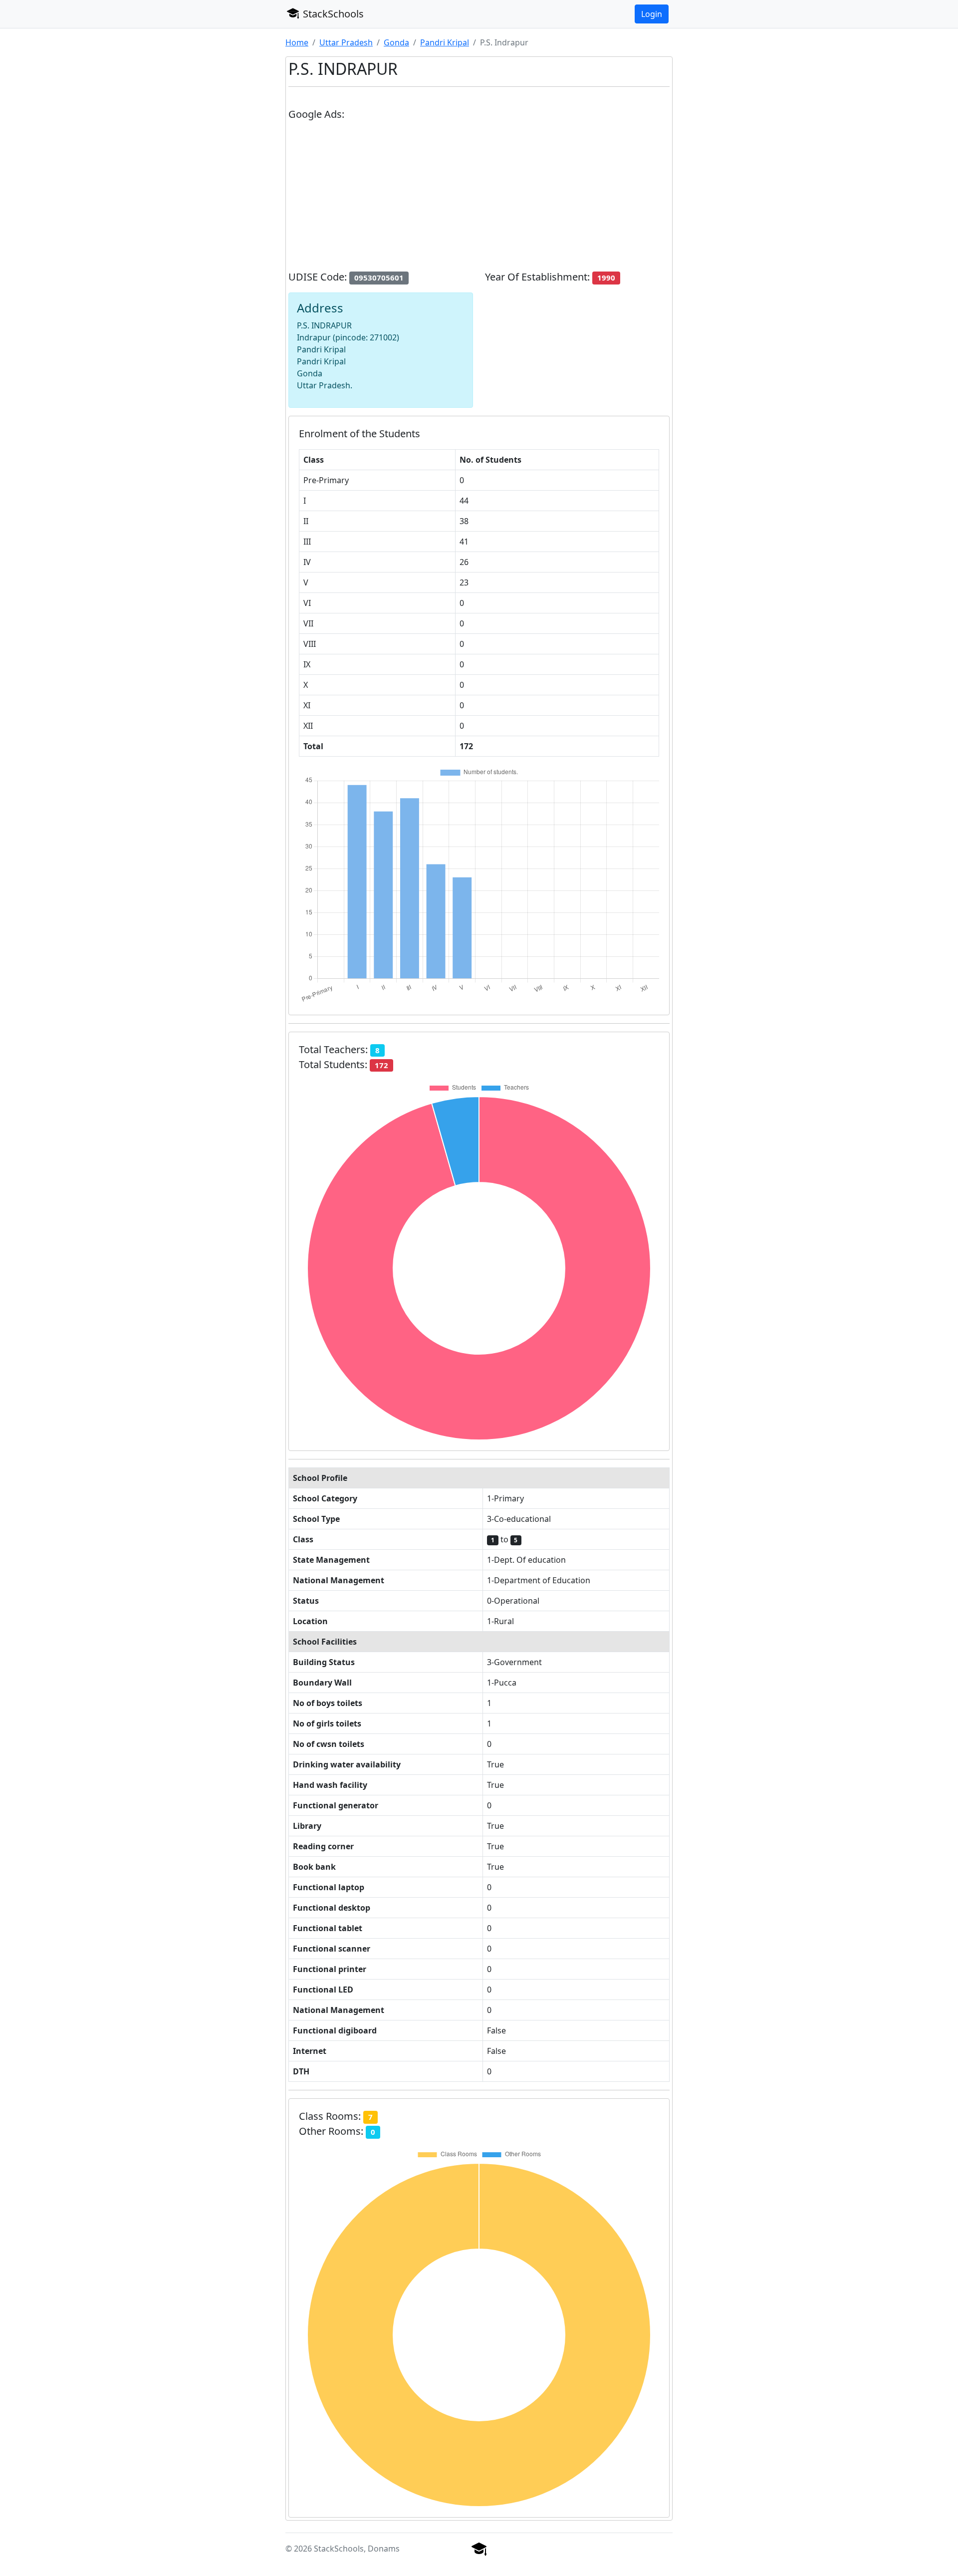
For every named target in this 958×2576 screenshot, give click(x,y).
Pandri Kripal (445, 42)
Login (652, 14)
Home (297, 42)
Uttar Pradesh (346, 42)
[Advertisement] (479, 200)
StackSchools (332, 14)
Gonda (396, 42)
